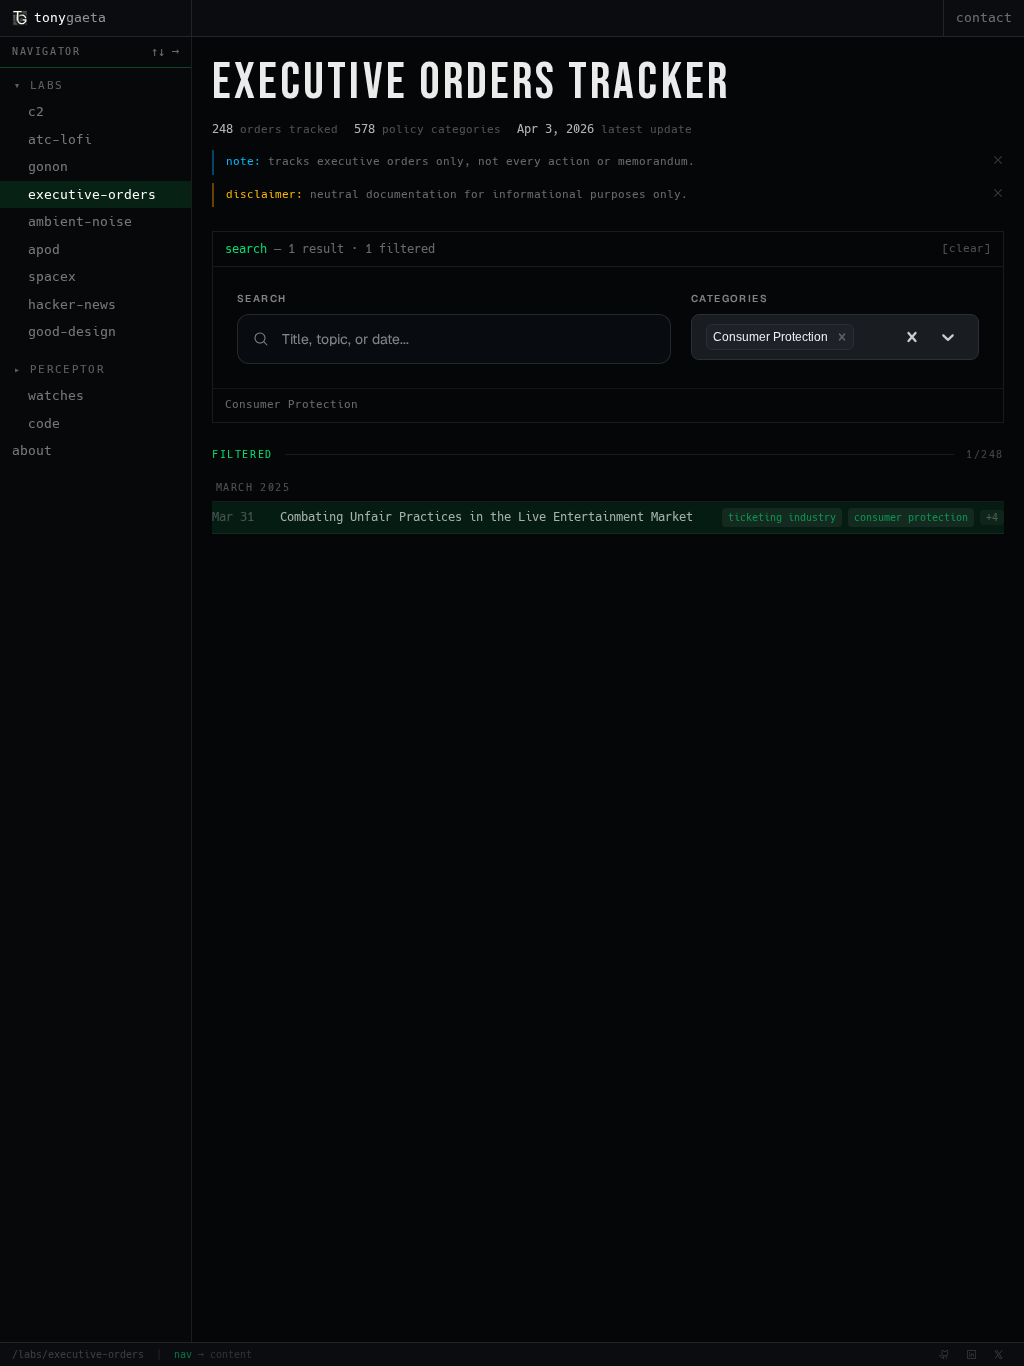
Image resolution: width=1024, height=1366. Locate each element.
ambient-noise (80, 221)
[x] (998, 1354)
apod (44, 249)
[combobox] (864, 337)
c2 (36, 111)
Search (261, 298)
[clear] (966, 248)
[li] (971, 1354)
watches (56, 395)
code (44, 423)
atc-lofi (60, 139)
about (32, 450)
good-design (72, 331)
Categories (729, 298)
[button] (842, 337)
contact (984, 17)
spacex (52, 276)
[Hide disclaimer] (998, 193)
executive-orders (92, 194)
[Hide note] (998, 160)
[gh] (944, 1354)
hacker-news (72, 304)
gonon (48, 166)
